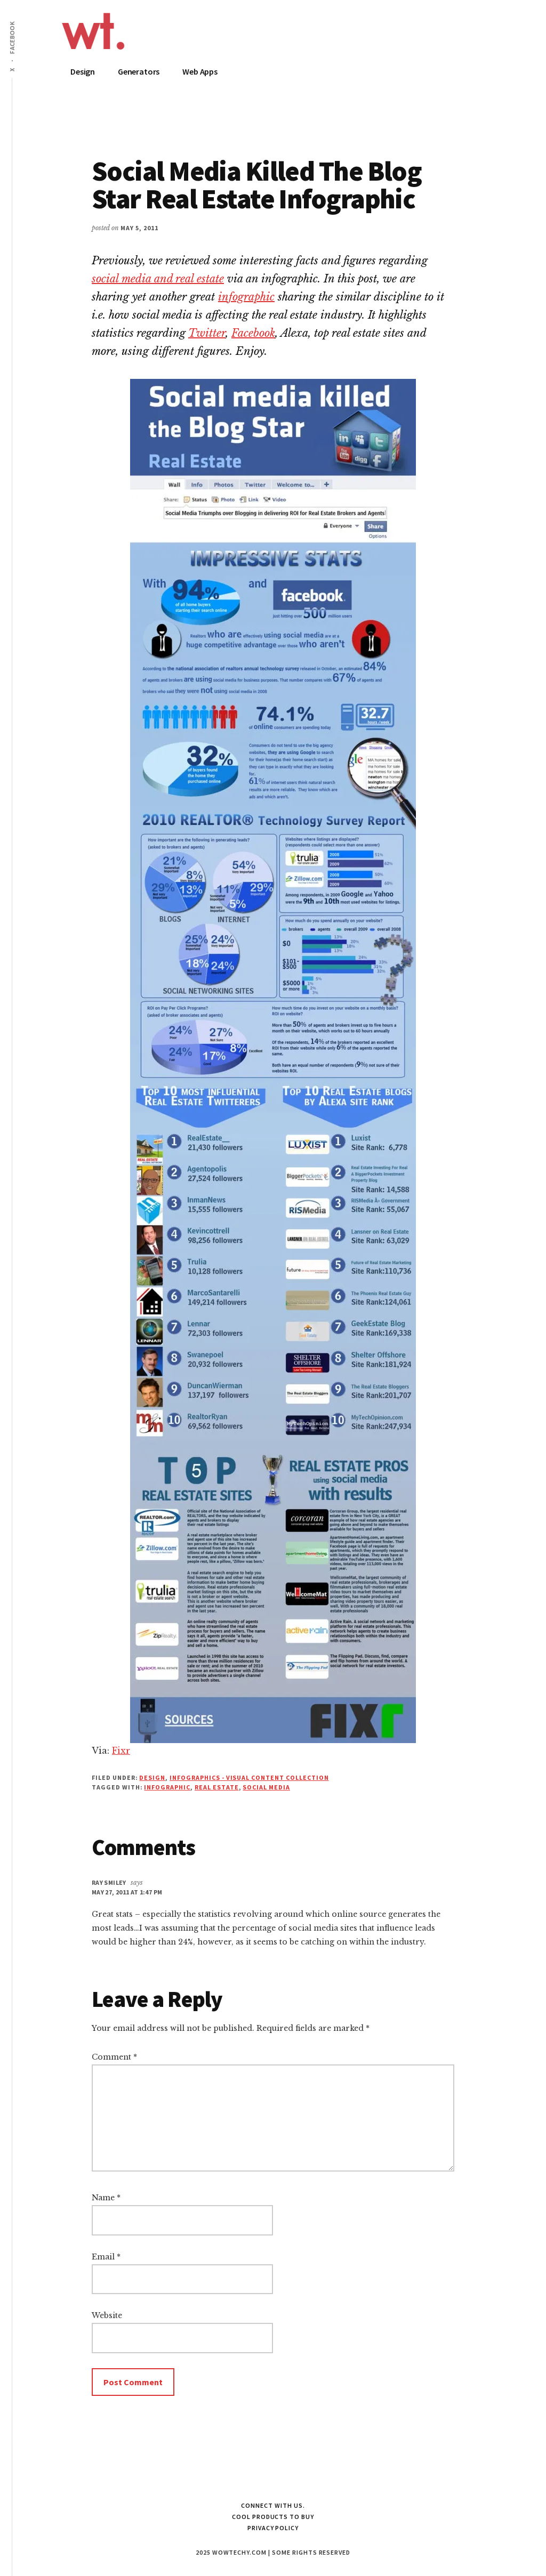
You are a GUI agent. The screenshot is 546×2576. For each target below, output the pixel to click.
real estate (217, 1787)
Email (106, 2257)
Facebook (253, 333)
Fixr (121, 1751)
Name (106, 2198)
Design (152, 1777)
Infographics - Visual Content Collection (249, 1777)
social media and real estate (158, 279)
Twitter (207, 333)
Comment (114, 2057)
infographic (246, 297)
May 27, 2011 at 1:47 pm (127, 1892)
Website (107, 2315)
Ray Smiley (109, 1882)
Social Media (266, 1787)
